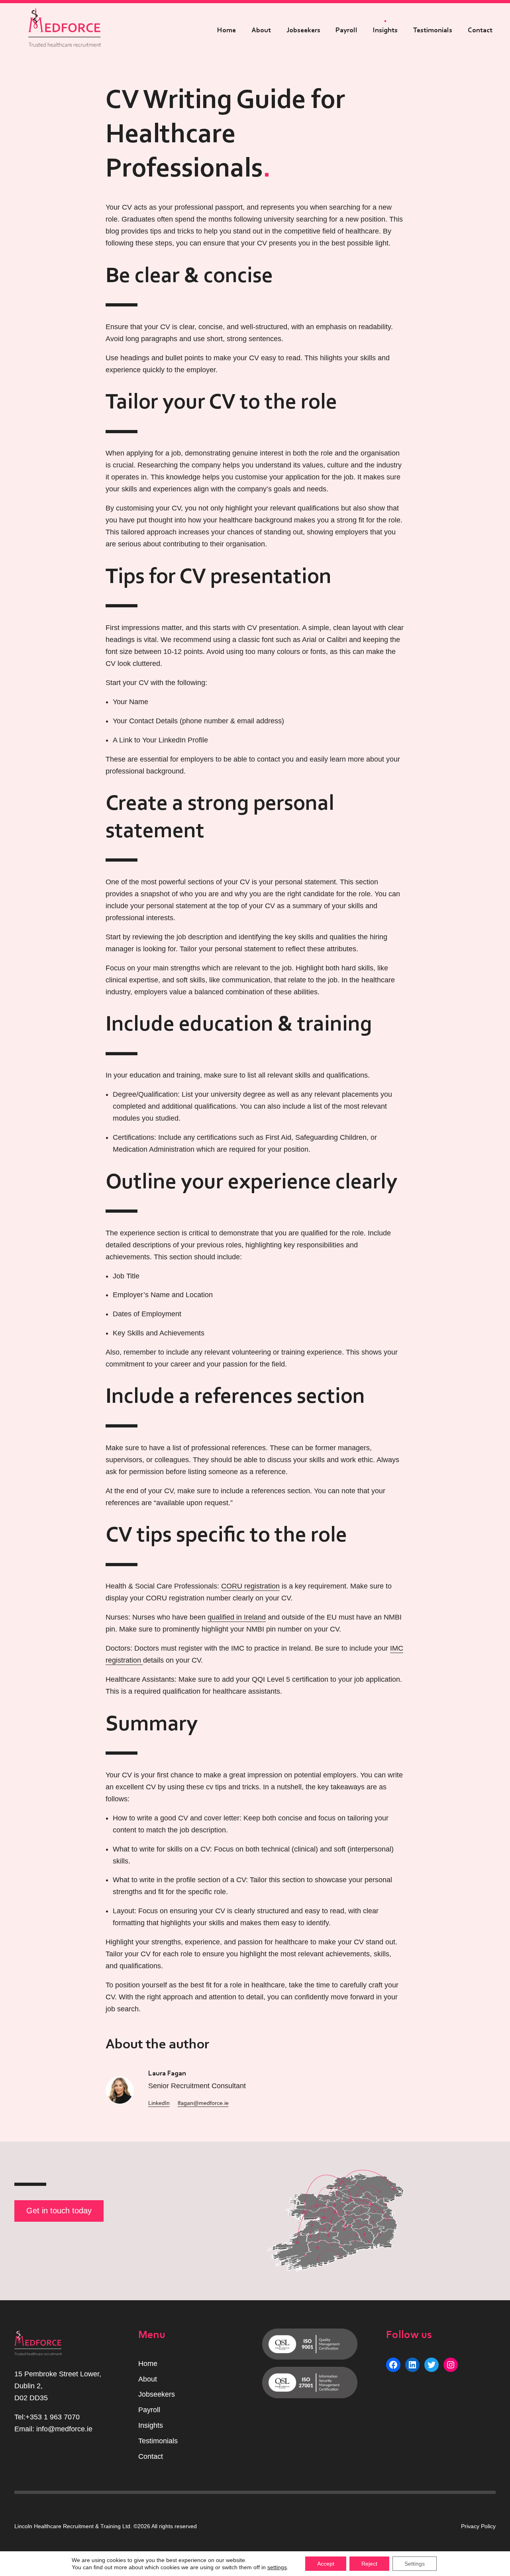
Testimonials (433, 30)
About (261, 30)
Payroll (346, 30)
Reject (369, 2564)
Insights (385, 30)
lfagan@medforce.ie (203, 2103)
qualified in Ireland (237, 1617)
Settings (415, 2564)
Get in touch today (59, 2211)
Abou (147, 2379)
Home (227, 30)
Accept (326, 2564)
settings (277, 2567)
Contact (480, 30)
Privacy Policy (478, 2526)
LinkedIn (159, 2103)
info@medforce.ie (64, 2429)
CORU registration (250, 1586)
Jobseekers (303, 30)
